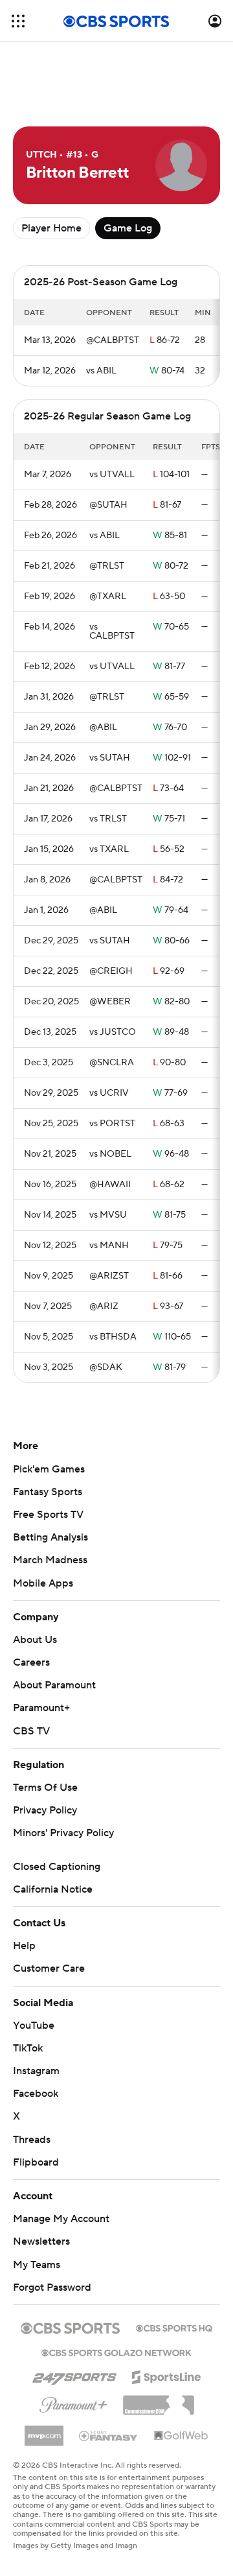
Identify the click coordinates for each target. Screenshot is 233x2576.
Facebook (36, 2094)
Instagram (36, 2071)
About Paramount (54, 1685)
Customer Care (49, 1968)
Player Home (51, 228)
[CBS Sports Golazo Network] (116, 2352)
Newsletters (41, 2241)
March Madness (50, 1560)
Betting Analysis (50, 1537)
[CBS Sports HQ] (174, 2327)
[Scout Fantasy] (109, 2435)
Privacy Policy (45, 1810)
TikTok (28, 2048)
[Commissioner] (159, 2400)
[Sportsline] (167, 2375)
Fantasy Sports (48, 1492)
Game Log (128, 228)
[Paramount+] (73, 2402)
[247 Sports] (74, 2375)
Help (24, 1946)
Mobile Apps (43, 1583)
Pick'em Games (49, 1469)
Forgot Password (52, 2287)
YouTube (34, 2026)
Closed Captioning (57, 1867)
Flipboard (36, 2162)
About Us (35, 1640)
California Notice (53, 1889)
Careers (31, 1662)
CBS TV (31, 1731)
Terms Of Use (45, 1788)
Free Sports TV (48, 1515)
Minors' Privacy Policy (63, 1833)
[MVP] (44, 2431)
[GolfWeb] (181, 2436)
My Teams (37, 2265)
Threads (32, 2140)
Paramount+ (41, 1708)
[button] (18, 21)
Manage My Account (61, 2219)
